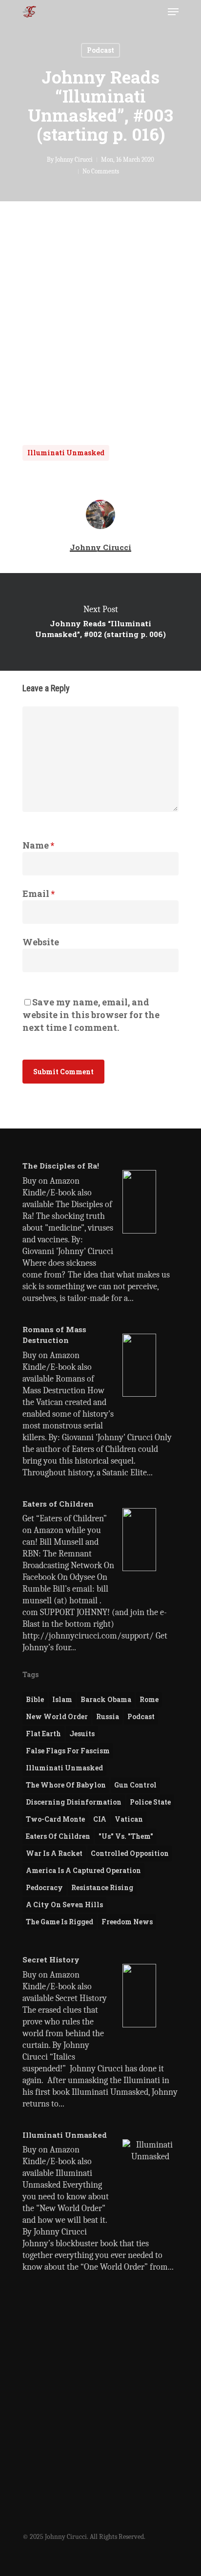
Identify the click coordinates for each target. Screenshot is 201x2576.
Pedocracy (44, 1887)
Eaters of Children (58, 1836)
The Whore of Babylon (66, 1785)
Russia (108, 1716)
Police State (150, 1802)
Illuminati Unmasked (66, 453)
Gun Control (135, 1785)
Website (41, 942)
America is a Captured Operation (83, 1870)
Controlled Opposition (130, 1853)
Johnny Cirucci (74, 160)
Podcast (100, 50)
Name (38, 845)
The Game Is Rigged (60, 1922)
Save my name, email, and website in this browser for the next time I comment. (91, 1015)
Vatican (129, 1819)
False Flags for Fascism (68, 1751)
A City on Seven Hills (64, 1905)
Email (39, 894)
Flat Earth (43, 1734)
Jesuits (82, 1734)
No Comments (101, 171)
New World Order (57, 1716)
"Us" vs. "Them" (126, 1836)
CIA (100, 1819)
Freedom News (127, 1922)
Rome (149, 1699)
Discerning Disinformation (74, 1802)
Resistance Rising (102, 1887)
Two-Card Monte (55, 1819)
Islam (62, 1699)
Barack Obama (106, 1699)
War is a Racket (54, 1853)
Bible (35, 1699)
